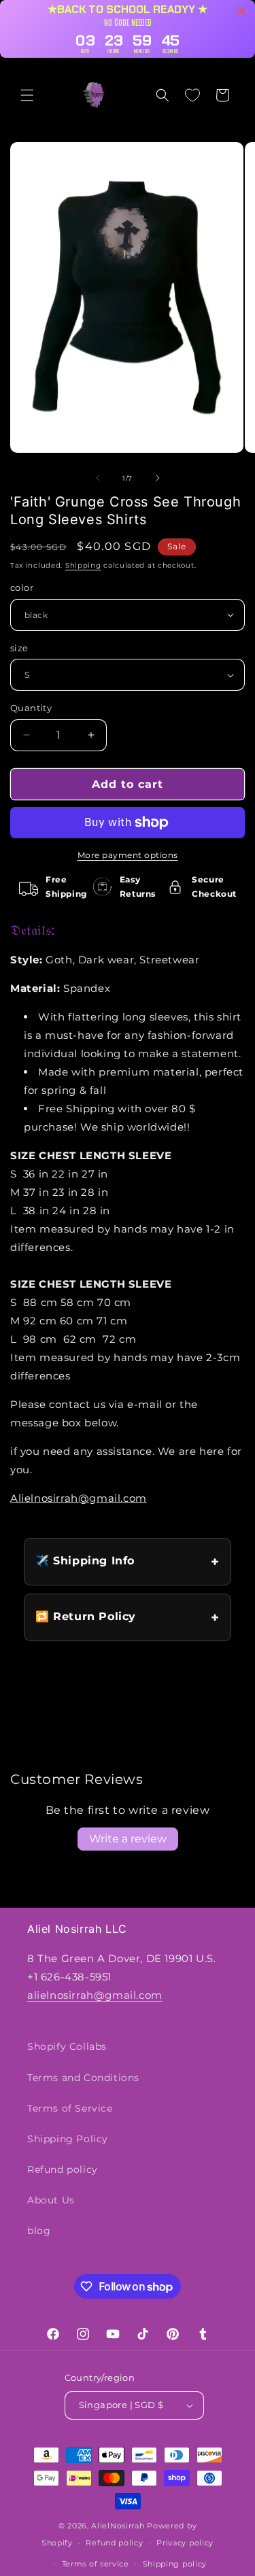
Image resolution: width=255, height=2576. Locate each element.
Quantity (31, 708)
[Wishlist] (192, 95)
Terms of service (96, 2564)
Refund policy (63, 2169)
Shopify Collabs (67, 2046)
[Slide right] (158, 478)
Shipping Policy (68, 2139)
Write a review (128, 1839)
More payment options (128, 855)
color (22, 587)
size (19, 648)
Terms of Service (70, 2108)
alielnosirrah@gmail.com (95, 1995)
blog (39, 2231)
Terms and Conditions (83, 2078)
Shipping (83, 565)
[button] (27, 95)
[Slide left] (98, 478)
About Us (51, 2200)
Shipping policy (175, 2564)
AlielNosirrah (118, 2526)
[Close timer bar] (241, 11)
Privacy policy (185, 2543)
